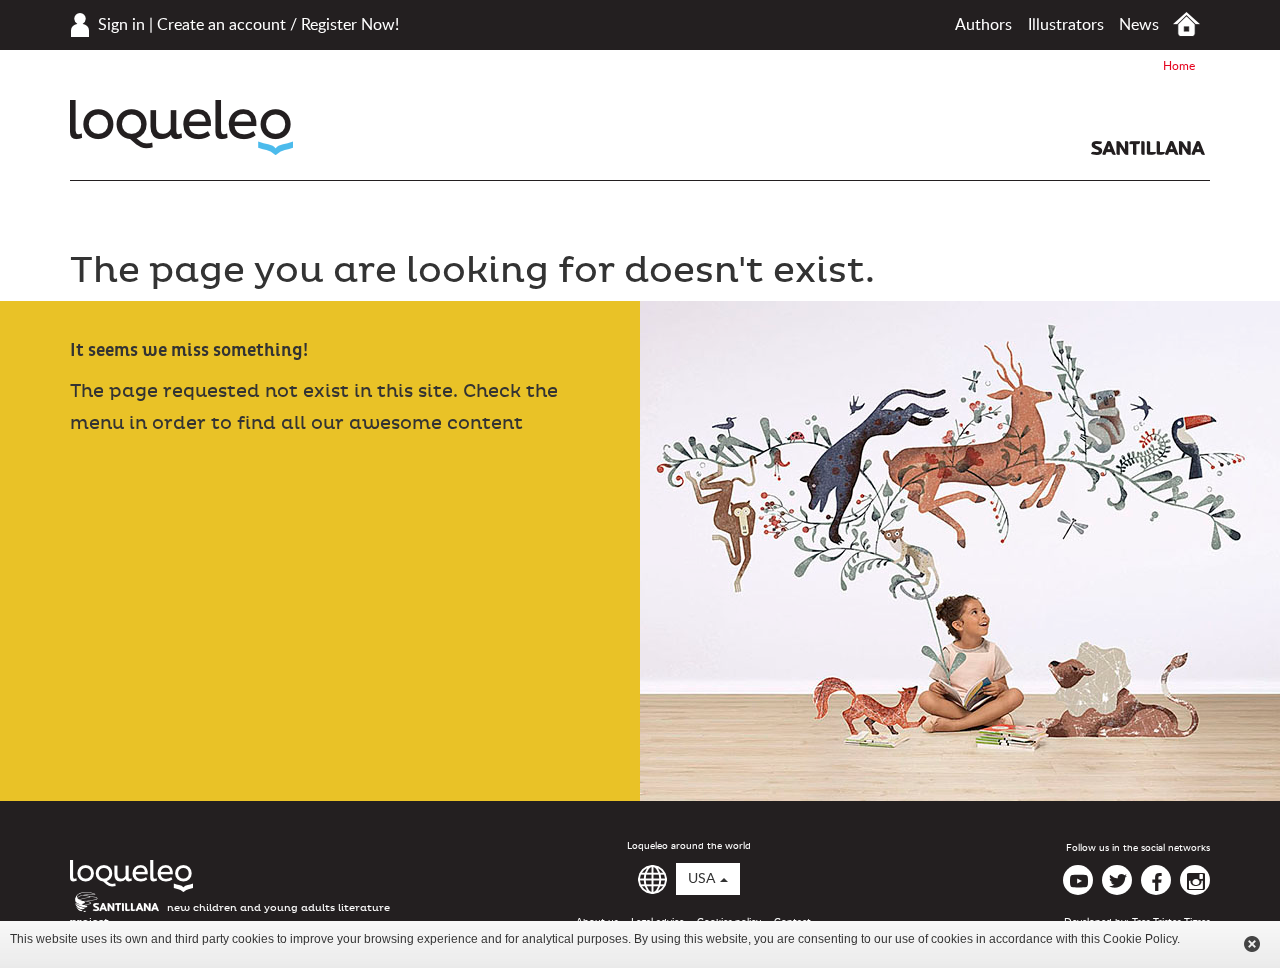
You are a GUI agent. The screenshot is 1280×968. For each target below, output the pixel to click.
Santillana (1148, 148)
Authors (983, 25)
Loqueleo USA (181, 127)
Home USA (1186, 24)
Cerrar (1252, 944)
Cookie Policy (1140, 939)
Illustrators (1066, 25)
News (1139, 25)
